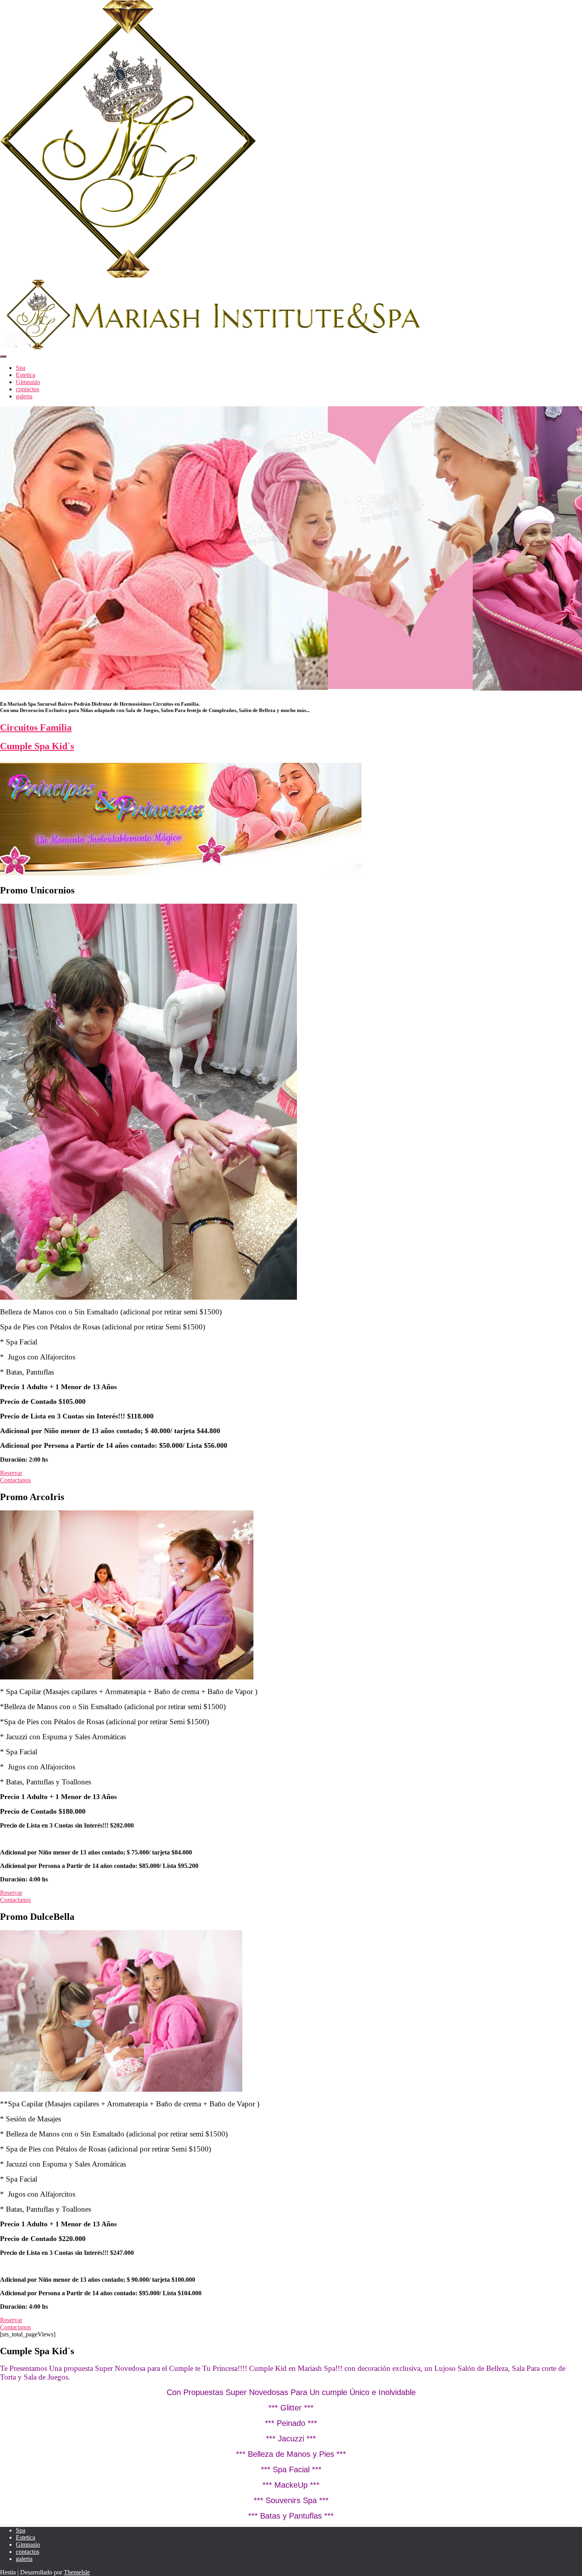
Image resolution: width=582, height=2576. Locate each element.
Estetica (26, 375)
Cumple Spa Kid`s (37, 746)
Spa (21, 368)
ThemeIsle (77, 2572)
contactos (28, 389)
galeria (24, 396)
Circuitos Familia (36, 727)
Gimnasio (28, 382)
